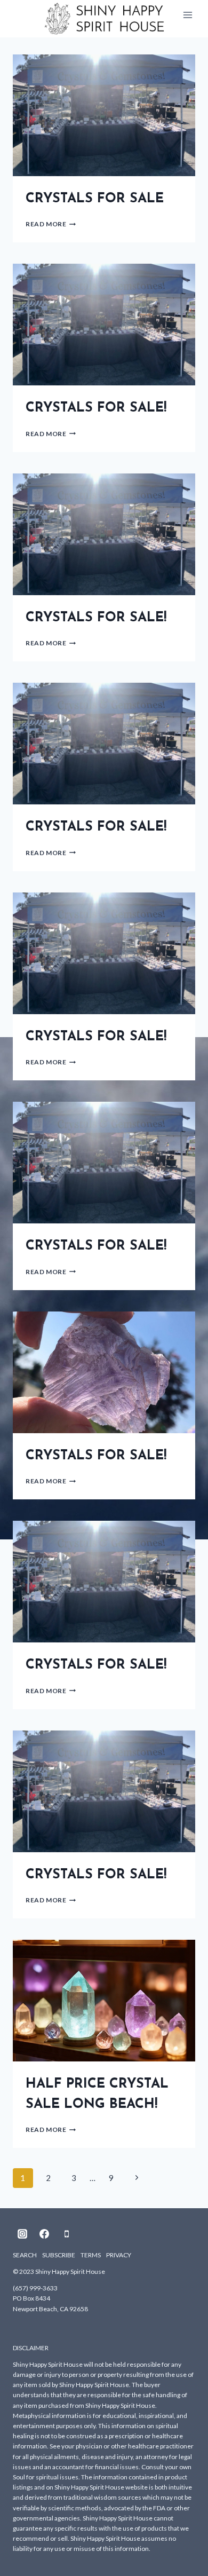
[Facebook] (44, 2234)
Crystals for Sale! (96, 408)
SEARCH (25, 2255)
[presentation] (104, 115)
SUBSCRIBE (59, 2255)
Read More (51, 224)
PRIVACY (119, 2255)
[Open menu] (187, 15)
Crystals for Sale (95, 199)
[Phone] (67, 2234)
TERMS (91, 2255)
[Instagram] (22, 2234)
